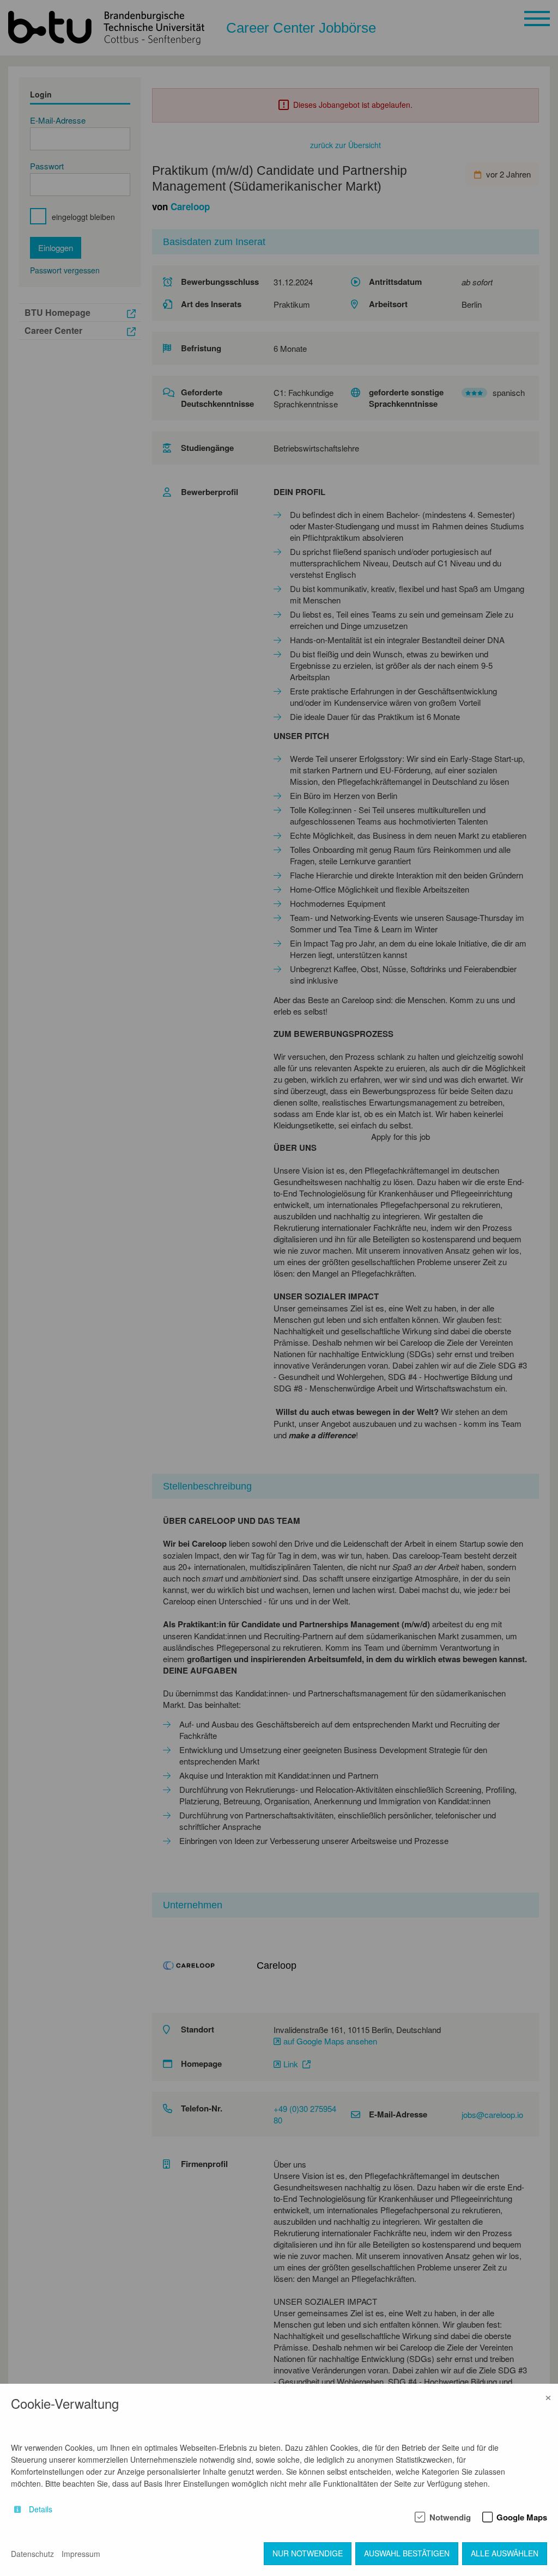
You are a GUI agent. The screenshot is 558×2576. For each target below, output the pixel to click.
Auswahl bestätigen (407, 2553)
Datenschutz (32, 2554)
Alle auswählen (505, 2553)
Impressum (81, 2554)
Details (41, 2509)
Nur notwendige (308, 2553)
